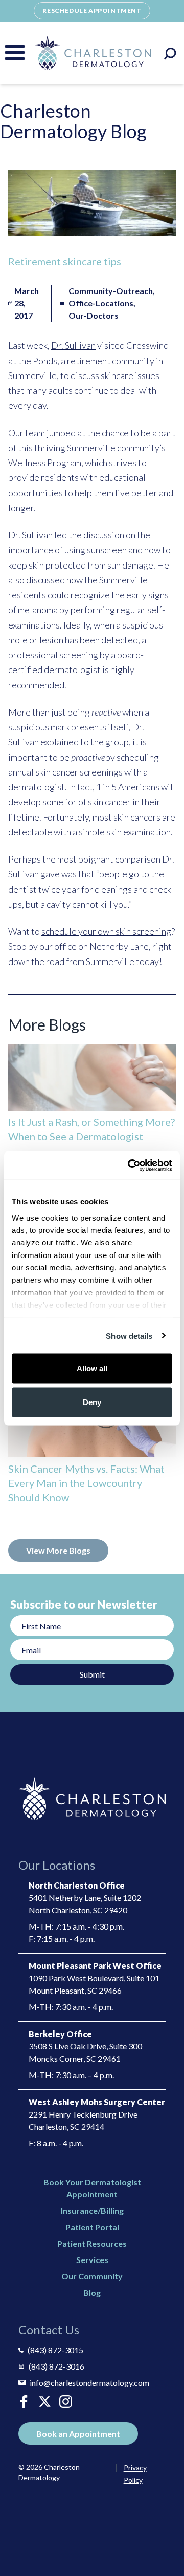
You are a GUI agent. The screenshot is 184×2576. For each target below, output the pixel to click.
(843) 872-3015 (55, 2350)
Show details (129, 1336)
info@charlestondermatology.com (89, 2383)
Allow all (92, 1368)
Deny (92, 1402)
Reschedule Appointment (92, 11)
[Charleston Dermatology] (93, 53)
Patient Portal (92, 2227)
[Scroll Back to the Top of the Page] (164, 2539)
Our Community (92, 2276)
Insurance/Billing (92, 2211)
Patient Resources (92, 2243)
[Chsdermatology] (45, 2402)
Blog (92, 2292)
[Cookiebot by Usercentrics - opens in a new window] (130, 1165)
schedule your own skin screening (106, 931)
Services (92, 2260)
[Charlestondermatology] (24, 2402)
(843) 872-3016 (56, 2366)
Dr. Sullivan (73, 345)
